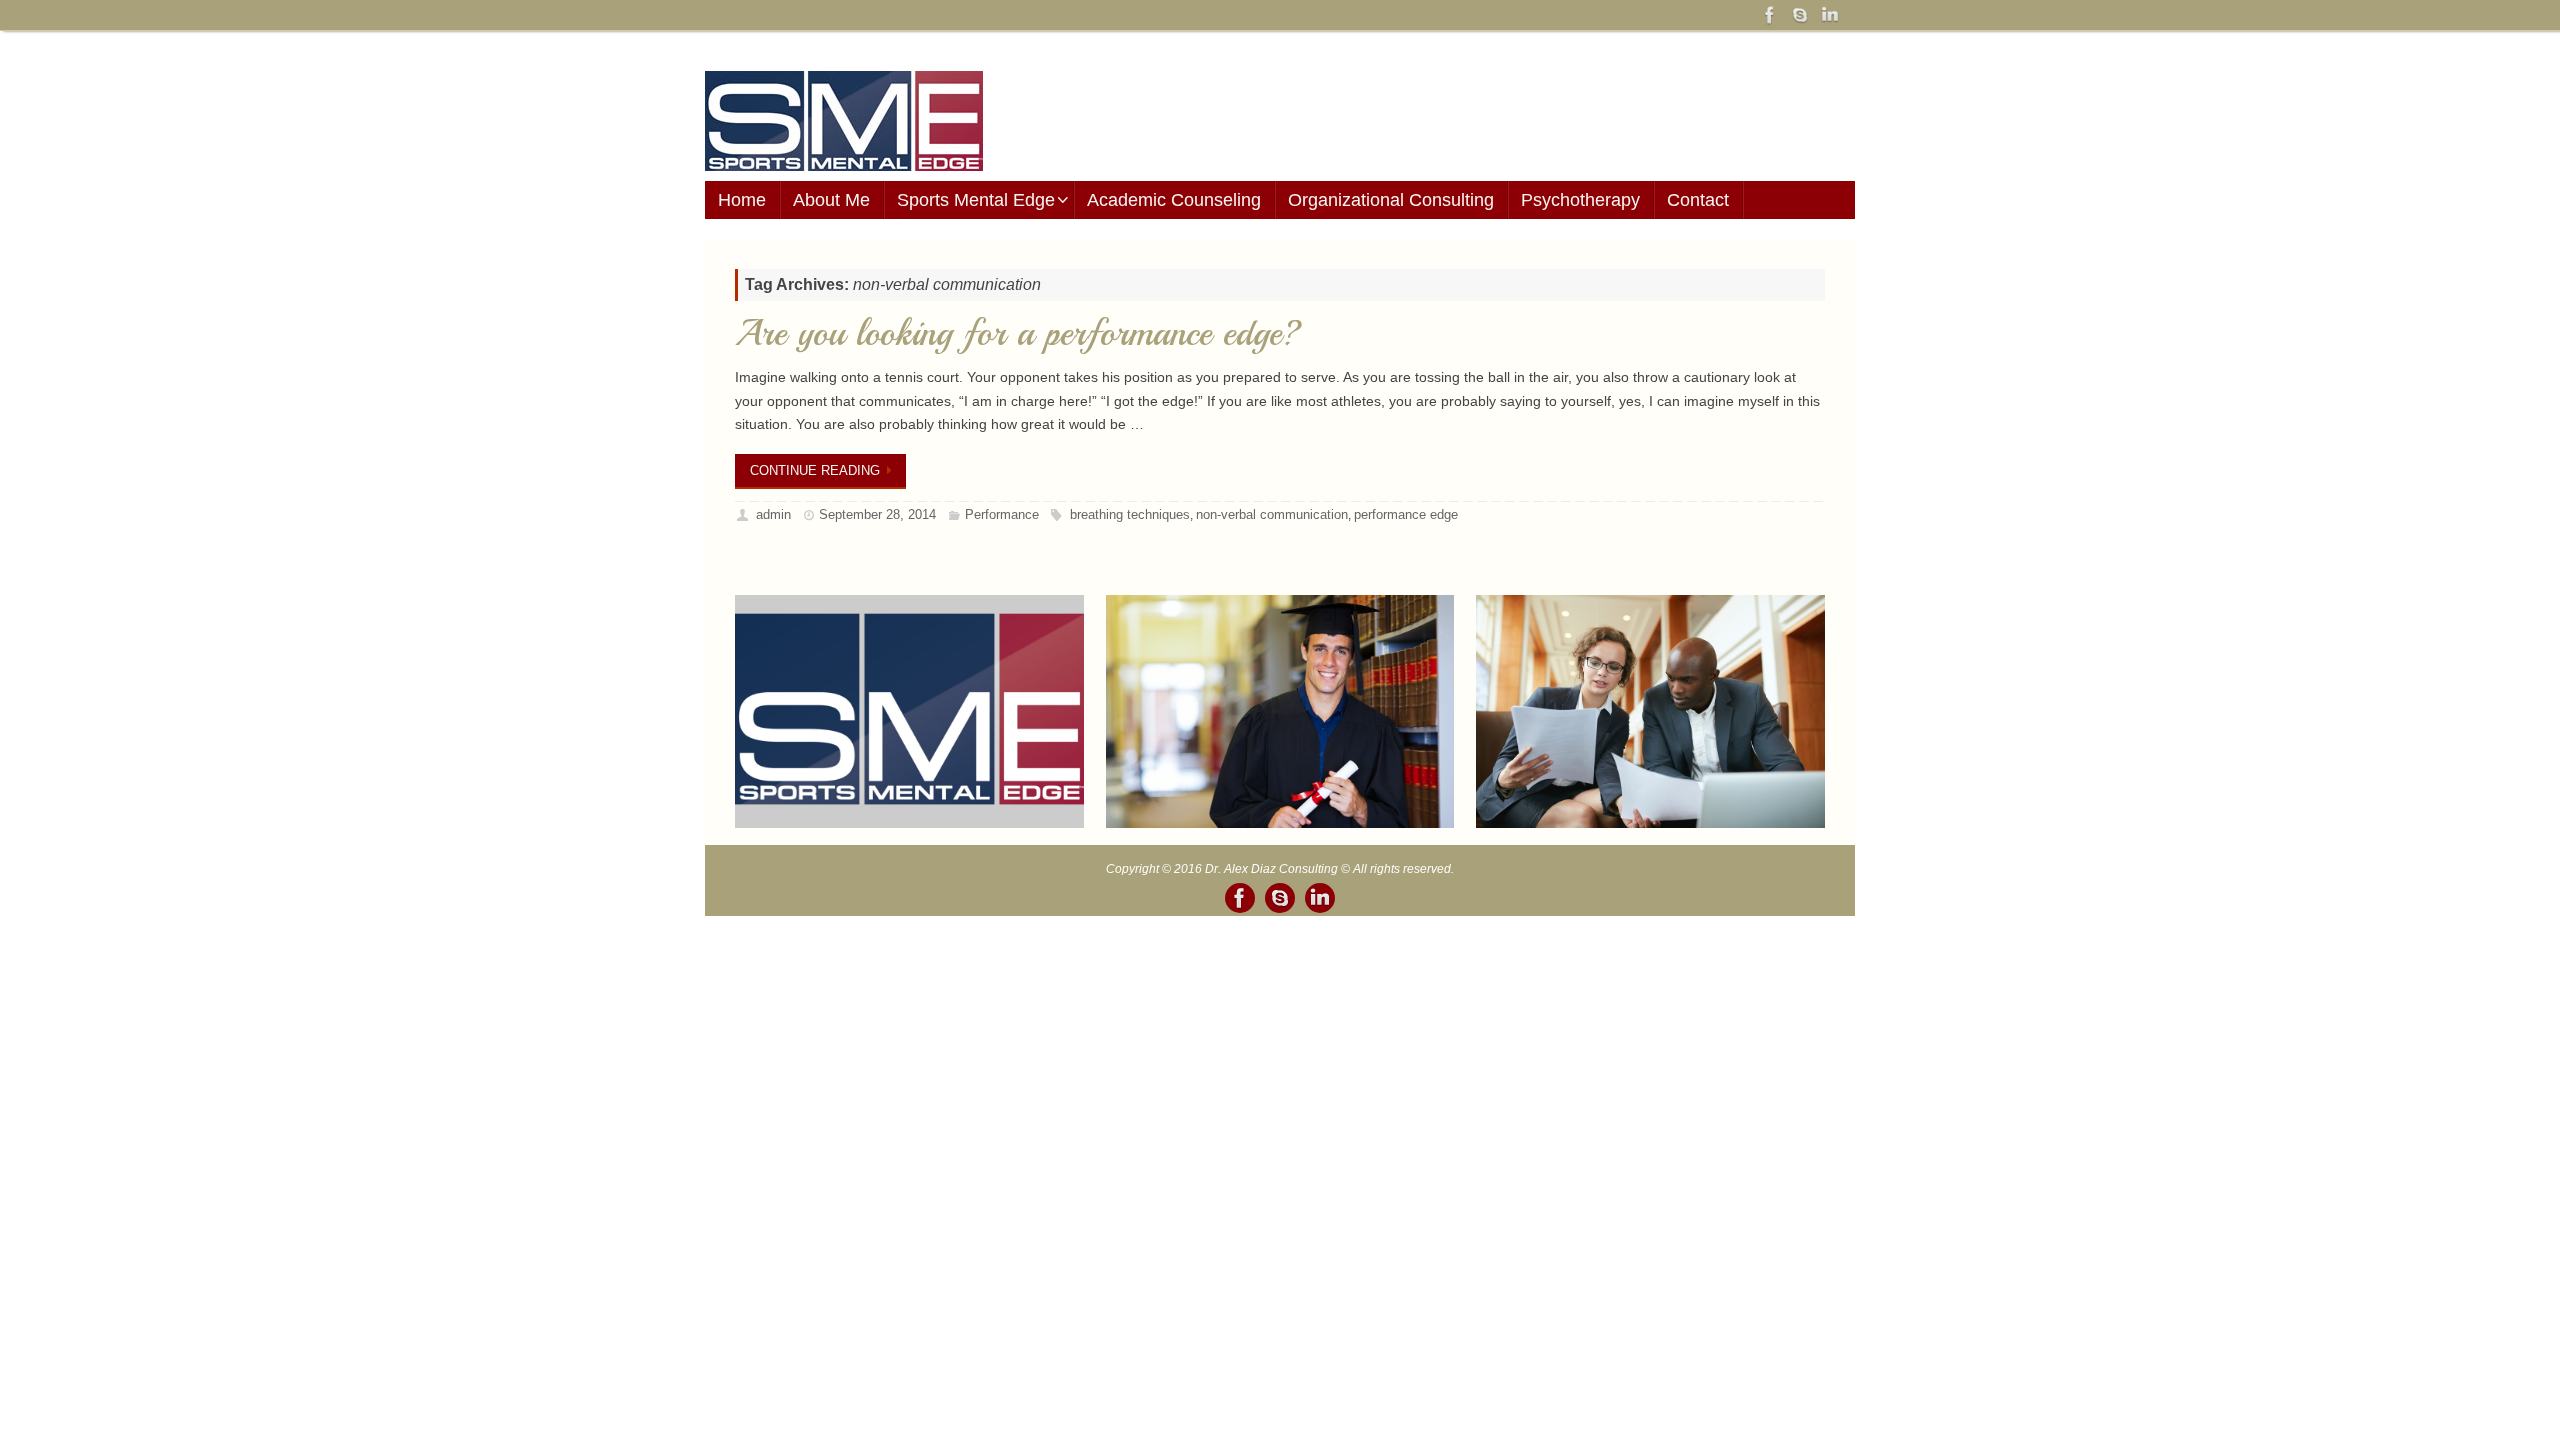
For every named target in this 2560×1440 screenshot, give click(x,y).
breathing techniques (1130, 514)
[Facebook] (1770, 15)
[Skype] (1800, 15)
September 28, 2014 (877, 514)
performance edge (1406, 514)
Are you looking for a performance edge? (1018, 333)
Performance (1002, 514)
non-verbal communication (1272, 514)
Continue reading (815, 470)
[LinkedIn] (1830, 15)
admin (773, 514)
